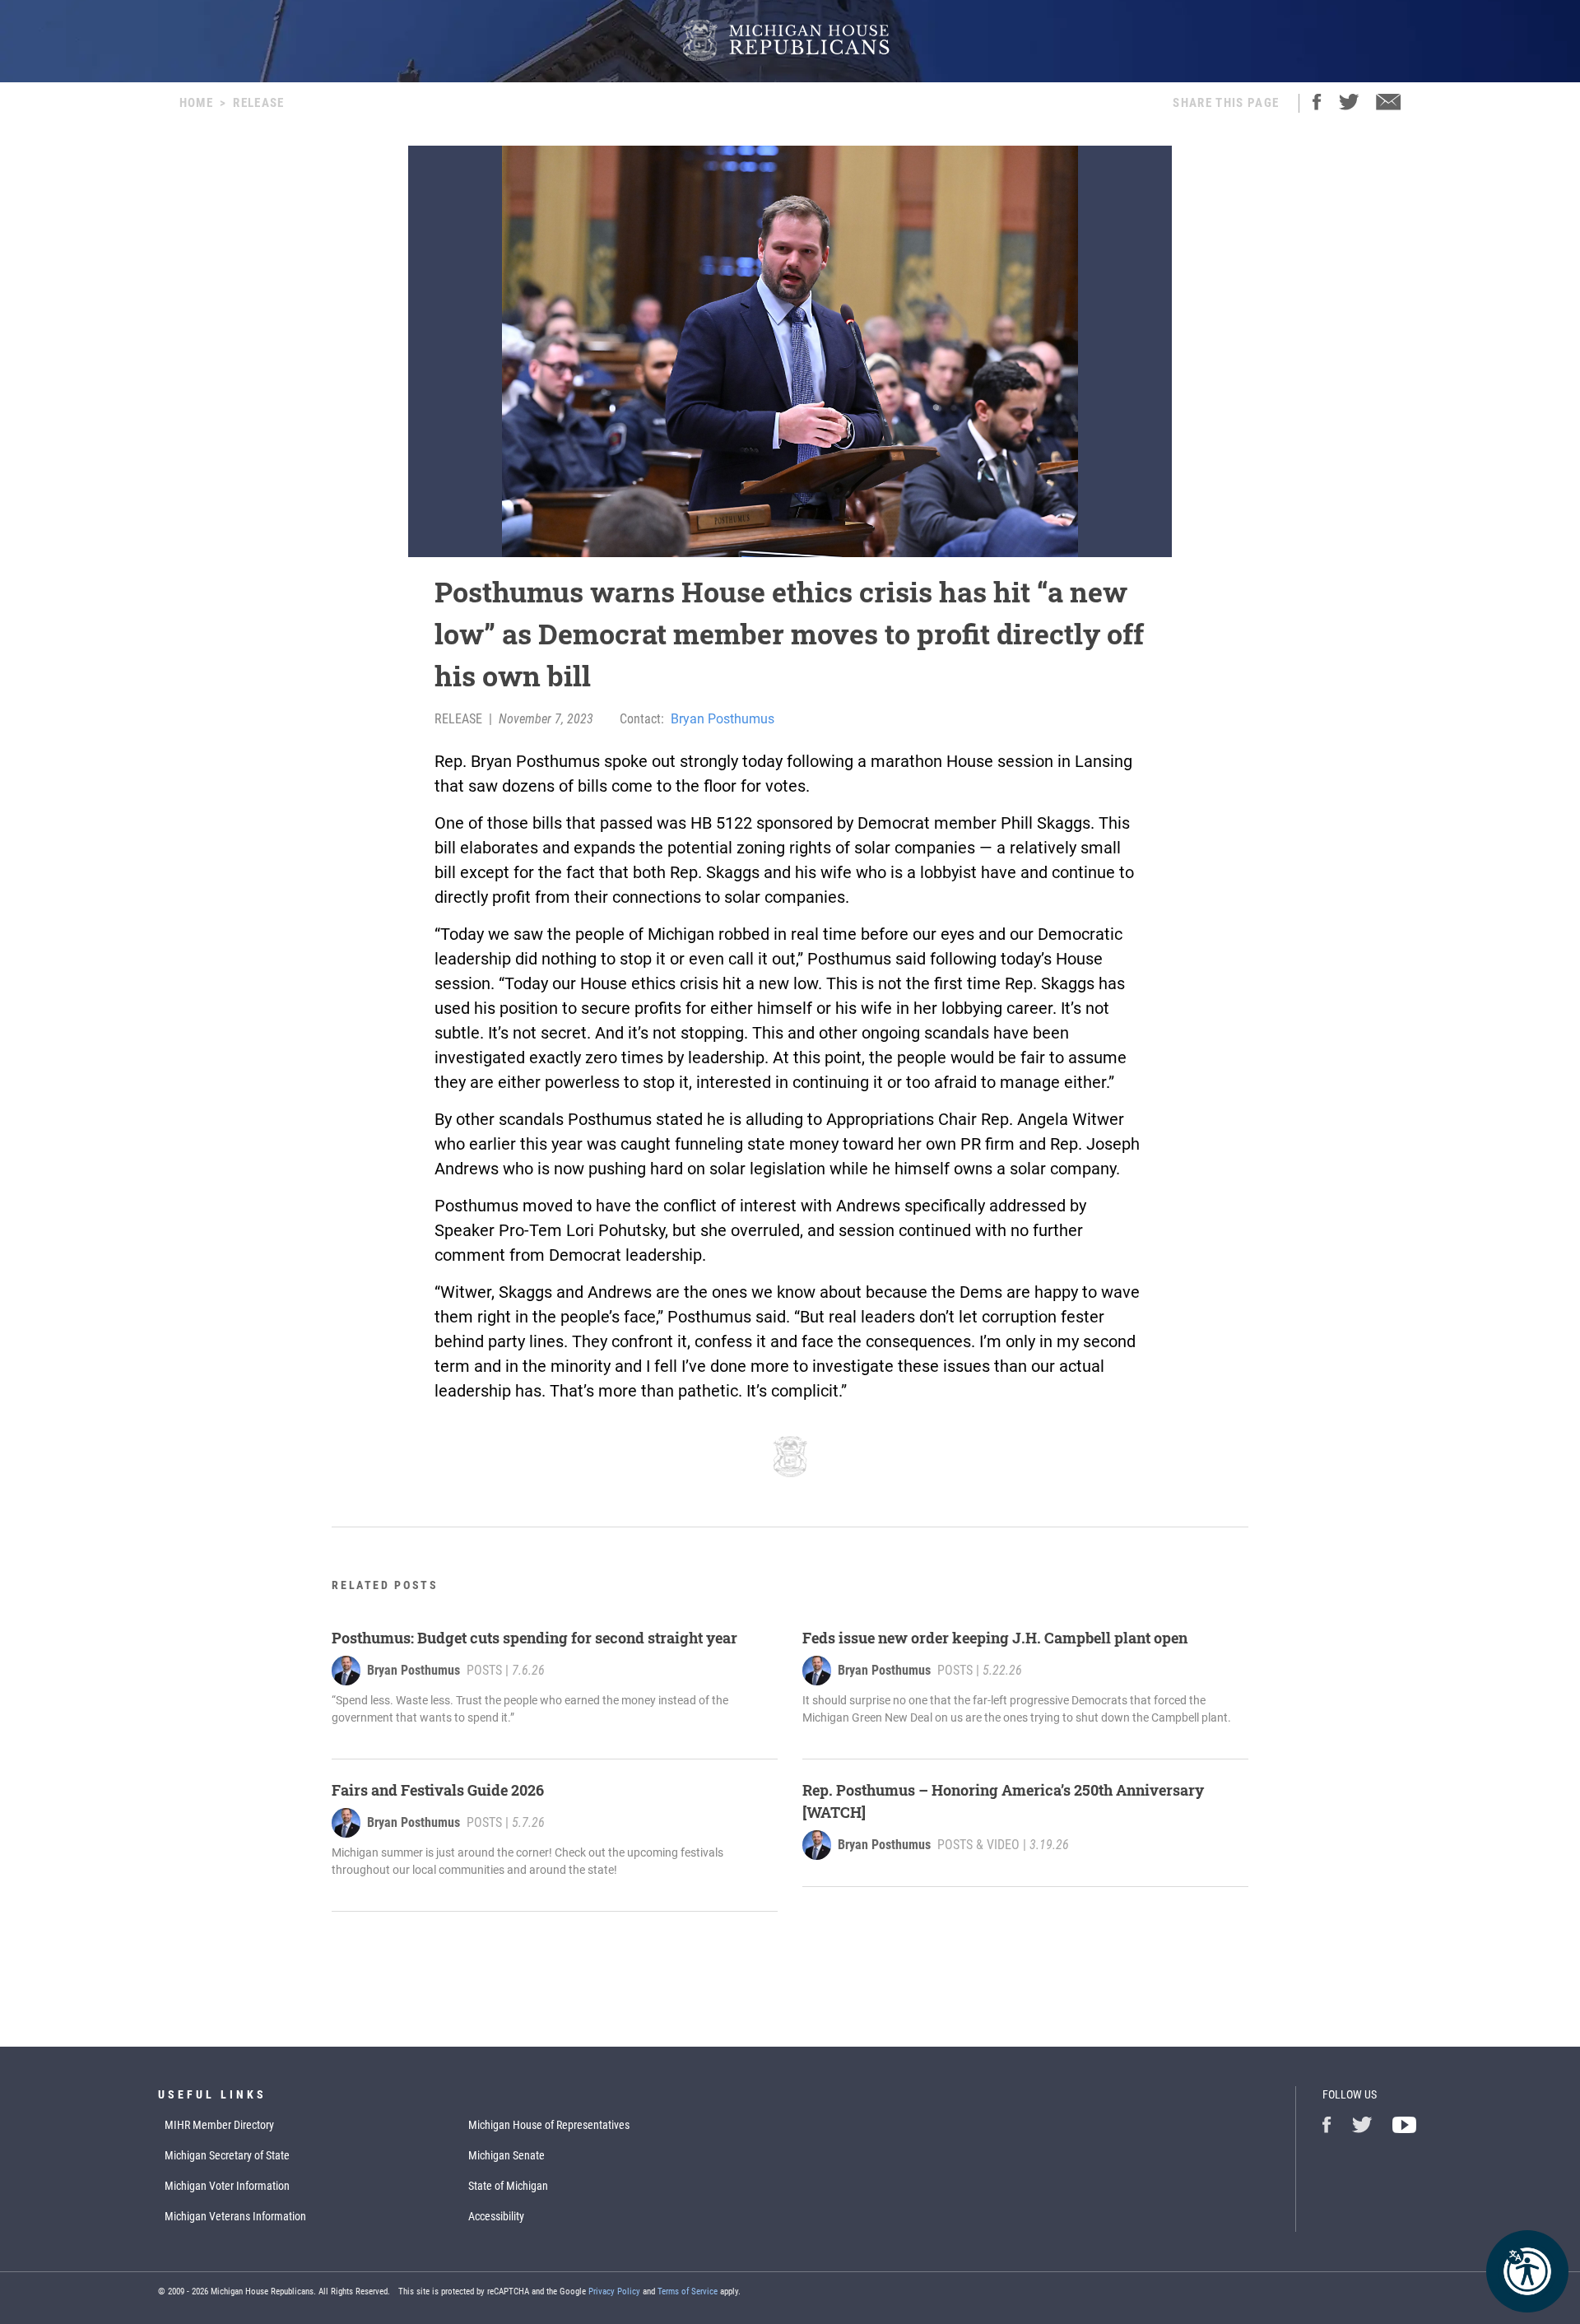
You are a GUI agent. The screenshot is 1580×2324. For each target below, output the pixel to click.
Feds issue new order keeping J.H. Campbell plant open (995, 1638)
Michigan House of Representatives (549, 2125)
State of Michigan (508, 2186)
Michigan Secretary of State (227, 2155)
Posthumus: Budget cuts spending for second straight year (534, 1638)
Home (196, 103)
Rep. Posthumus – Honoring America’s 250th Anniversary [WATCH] (1003, 1801)
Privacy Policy (614, 2291)
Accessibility (496, 2216)
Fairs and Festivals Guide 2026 (438, 1790)
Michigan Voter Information (227, 2186)
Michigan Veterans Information (235, 2216)
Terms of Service (688, 2291)
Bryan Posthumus (723, 719)
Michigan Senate (507, 2155)
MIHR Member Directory (219, 2125)
